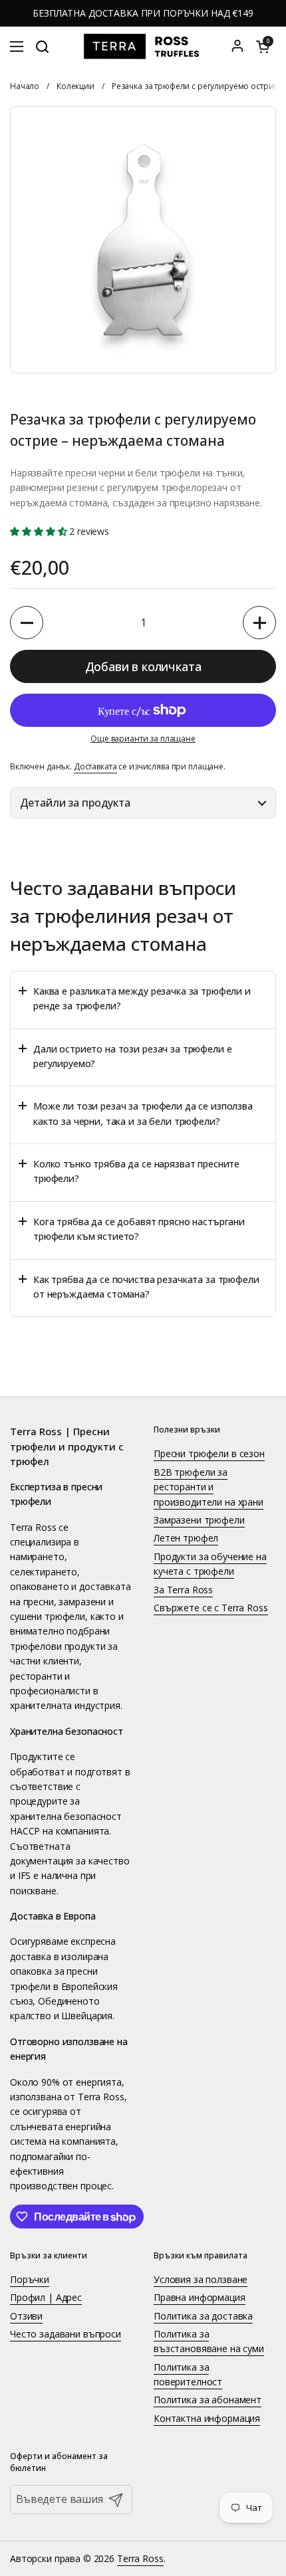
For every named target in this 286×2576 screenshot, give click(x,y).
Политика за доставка (203, 2316)
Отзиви (26, 2316)
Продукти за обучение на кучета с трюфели (210, 1564)
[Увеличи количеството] (259, 623)
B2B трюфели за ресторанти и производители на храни (209, 1487)
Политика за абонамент (208, 2400)
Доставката (95, 766)
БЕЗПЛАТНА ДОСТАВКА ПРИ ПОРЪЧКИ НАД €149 (143, 13)
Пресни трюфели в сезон (209, 1453)
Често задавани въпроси (66, 2334)
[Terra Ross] (143, 47)
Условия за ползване (201, 2279)
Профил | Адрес (46, 2297)
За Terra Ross (183, 1590)
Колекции (75, 86)
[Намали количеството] (27, 623)
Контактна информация (207, 2418)
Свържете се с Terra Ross (211, 1608)
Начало (25, 86)
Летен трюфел (186, 1538)
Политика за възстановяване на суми (209, 2341)
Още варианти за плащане (143, 739)
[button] (263, 47)
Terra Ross (140, 2558)
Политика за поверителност (188, 2374)
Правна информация (200, 2297)
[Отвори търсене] (42, 47)
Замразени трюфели (199, 1520)
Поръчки (30, 2279)
